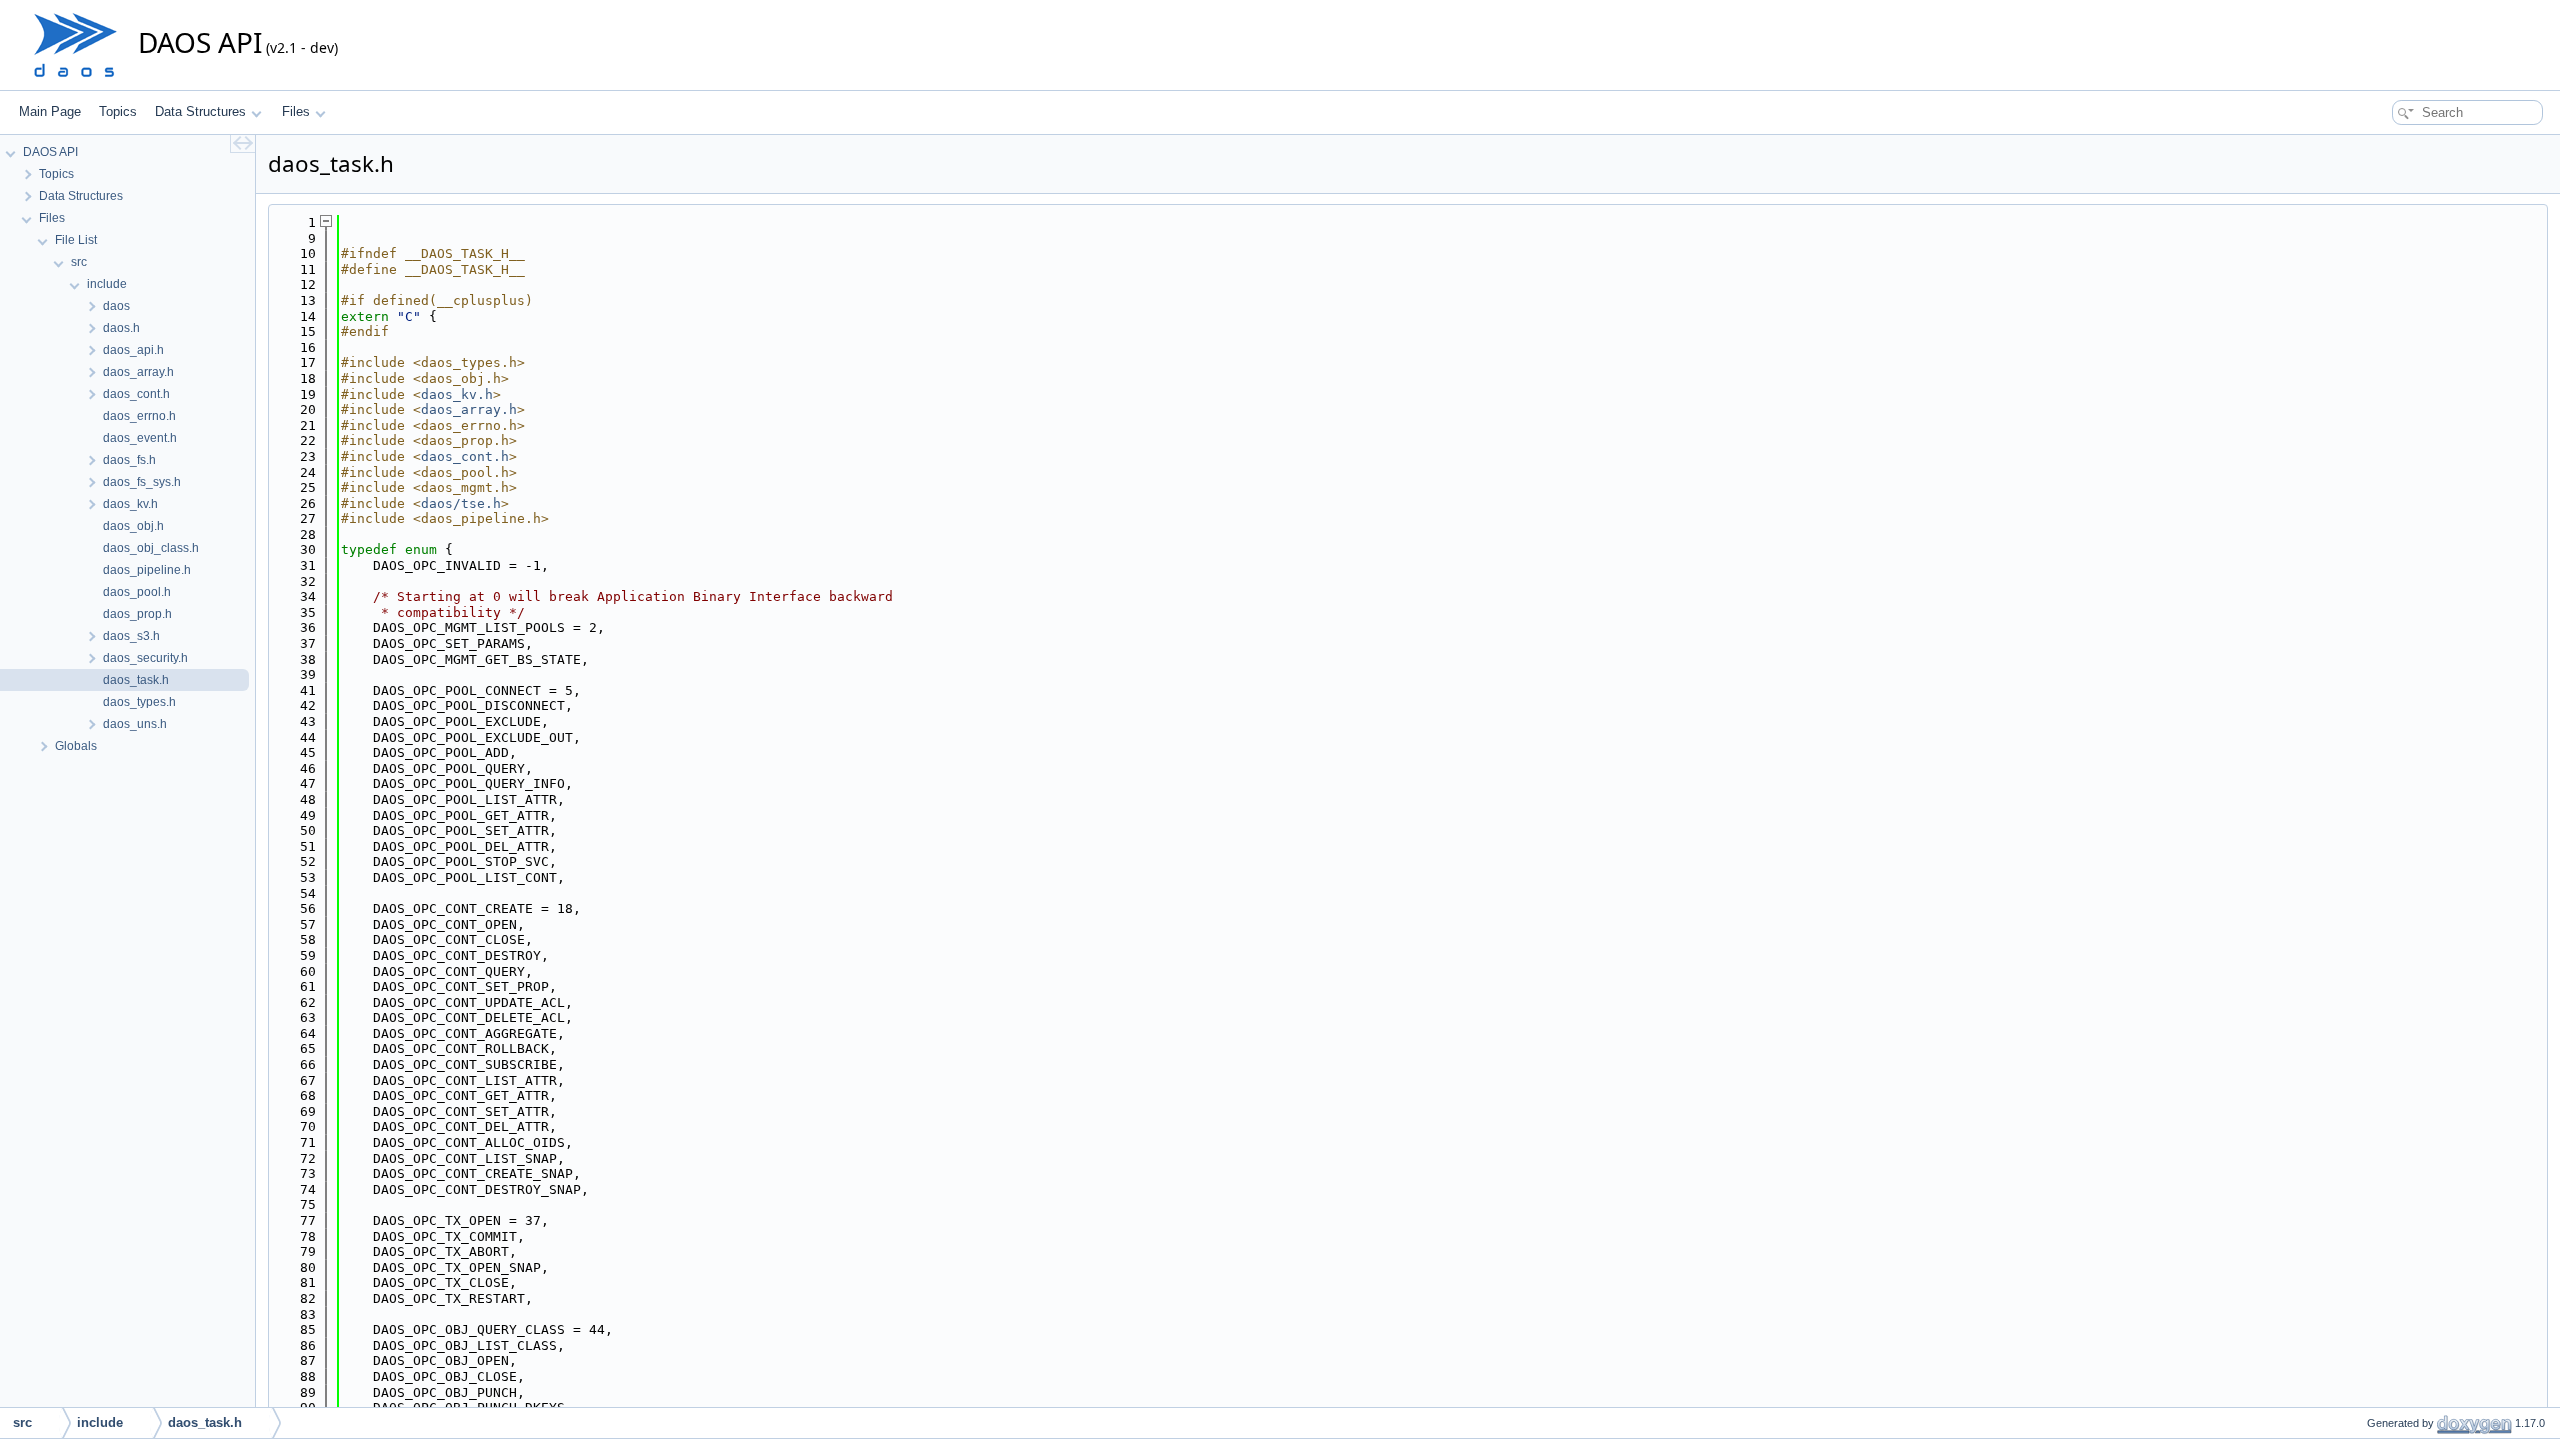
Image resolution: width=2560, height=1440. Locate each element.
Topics (118, 111)
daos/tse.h (461, 503)
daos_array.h (469, 409)
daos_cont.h (465, 456)
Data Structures (200, 111)
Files (296, 111)
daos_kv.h (457, 394)
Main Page (50, 111)
